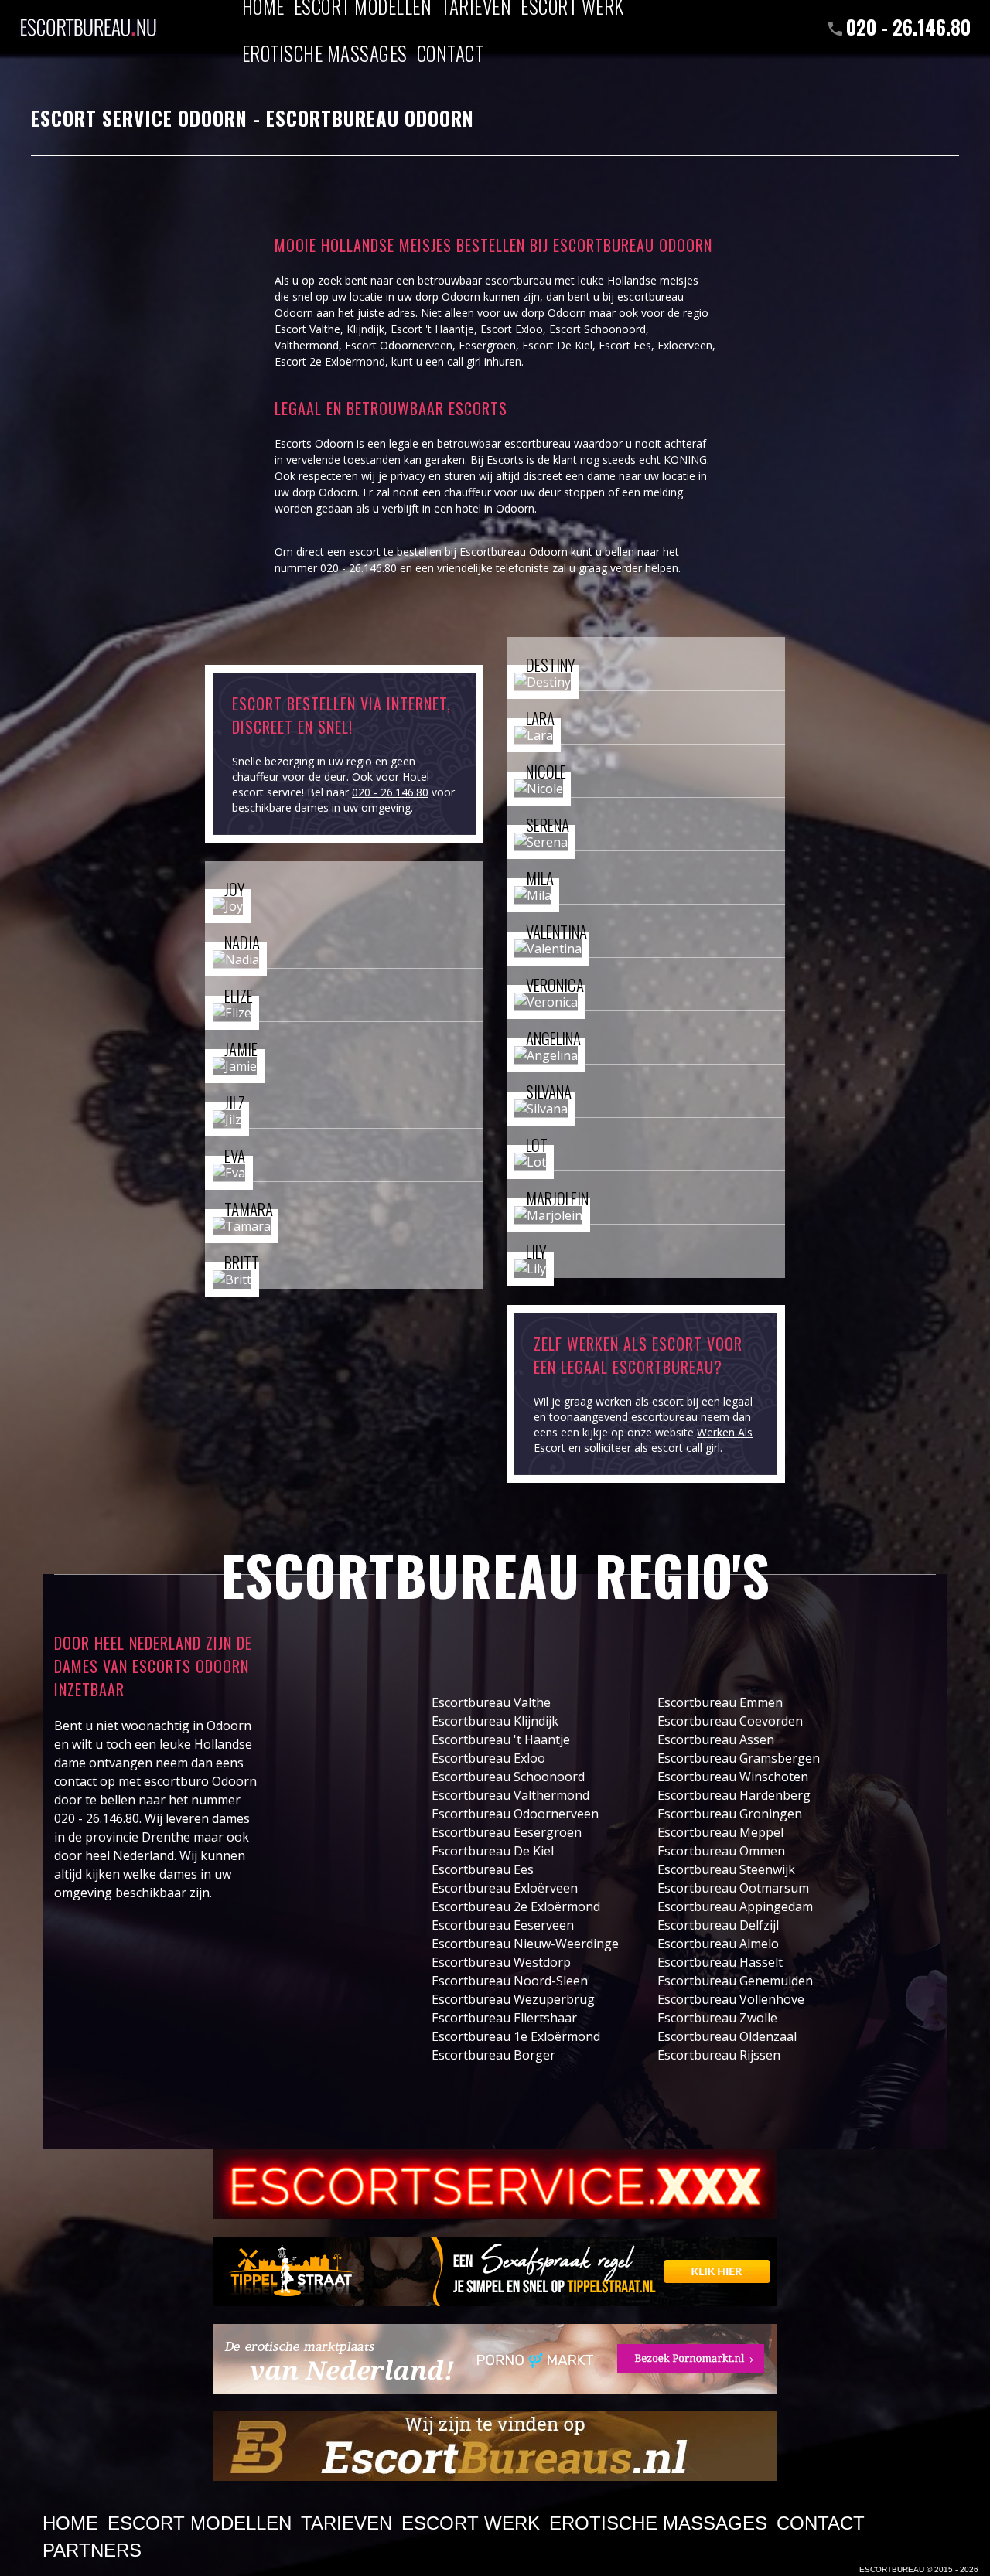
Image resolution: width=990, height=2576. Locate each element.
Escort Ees (625, 345)
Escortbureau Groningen (730, 1814)
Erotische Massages (325, 53)
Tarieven (346, 2523)
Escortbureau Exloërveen (505, 1888)
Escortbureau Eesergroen (507, 1832)
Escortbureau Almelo (718, 1944)
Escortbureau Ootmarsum (733, 1888)
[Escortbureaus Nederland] (495, 2446)
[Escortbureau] (88, 19)
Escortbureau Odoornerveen (515, 1814)
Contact (451, 53)
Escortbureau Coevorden (730, 1721)
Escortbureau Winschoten (733, 1777)
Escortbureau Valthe (491, 1702)
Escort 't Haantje (432, 329)
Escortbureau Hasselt (720, 1962)
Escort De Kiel (557, 345)
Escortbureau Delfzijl (718, 1925)
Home (70, 2523)
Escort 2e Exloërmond (330, 361)
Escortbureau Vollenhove (731, 1999)
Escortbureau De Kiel (493, 1851)
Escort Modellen (200, 2523)
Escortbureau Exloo (488, 1758)
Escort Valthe (307, 329)
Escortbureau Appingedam (735, 1906)
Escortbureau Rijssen (719, 2055)
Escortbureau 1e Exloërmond (516, 2036)
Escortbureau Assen (716, 1739)
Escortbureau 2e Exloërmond (516, 1906)
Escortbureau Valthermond (510, 1795)
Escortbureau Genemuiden (735, 1981)
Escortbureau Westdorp (501, 1962)
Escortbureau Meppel (720, 1832)
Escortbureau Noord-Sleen (510, 1981)
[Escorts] (495, 2271)
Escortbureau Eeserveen (503, 1925)
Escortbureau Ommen (721, 1851)
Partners (92, 2550)
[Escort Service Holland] (495, 2184)
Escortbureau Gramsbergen (739, 1758)
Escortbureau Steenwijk (726, 1869)
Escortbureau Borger (493, 2055)
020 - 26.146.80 (908, 27)
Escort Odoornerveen (399, 345)
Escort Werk (471, 2523)
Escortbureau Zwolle (717, 2018)
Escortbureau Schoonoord (508, 1777)
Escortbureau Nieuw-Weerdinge (525, 1944)
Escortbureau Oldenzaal (727, 2036)
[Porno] (495, 2359)
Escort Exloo (512, 329)
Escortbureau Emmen (720, 1702)
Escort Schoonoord (597, 329)
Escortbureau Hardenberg (734, 1795)
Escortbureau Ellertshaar (504, 2018)
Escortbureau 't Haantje (501, 1739)
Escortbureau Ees (483, 1869)
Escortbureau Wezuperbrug (513, 1999)
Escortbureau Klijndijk (495, 1721)
